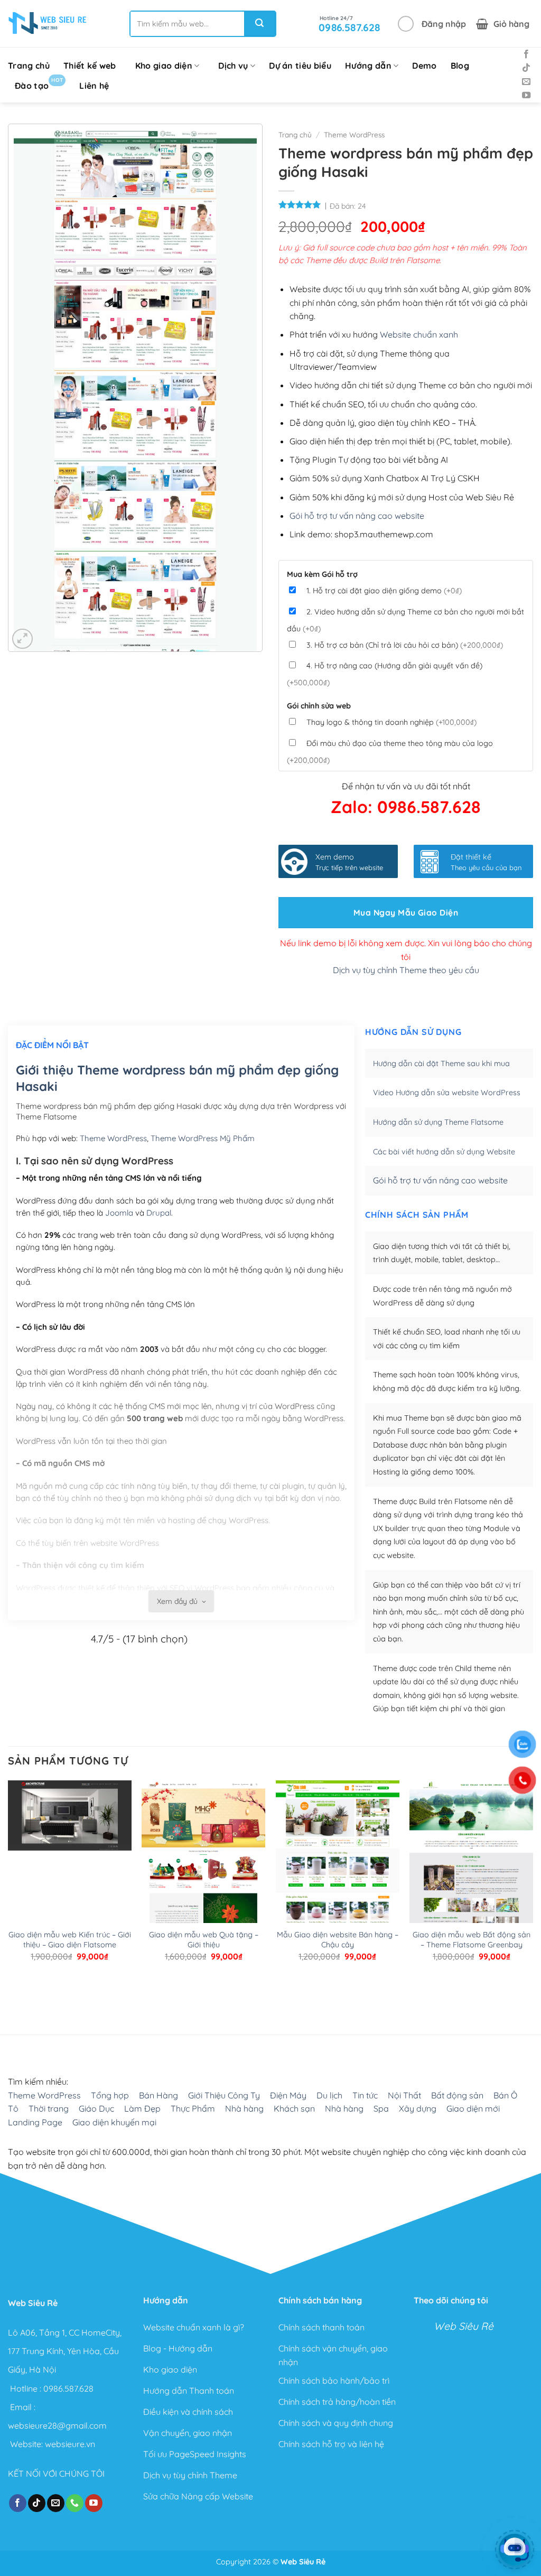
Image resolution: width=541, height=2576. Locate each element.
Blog (460, 66)
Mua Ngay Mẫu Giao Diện (406, 912)
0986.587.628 (68, 2388)
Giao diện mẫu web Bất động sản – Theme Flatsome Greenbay (472, 1940)
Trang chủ (29, 66)
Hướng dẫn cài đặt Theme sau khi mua (441, 1063)
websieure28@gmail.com (57, 2425)
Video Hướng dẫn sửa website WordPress (447, 1093)
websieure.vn (70, 2444)
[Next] (42, 1991)
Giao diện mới (473, 2108)
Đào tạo (39, 84)
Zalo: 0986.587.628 (406, 807)
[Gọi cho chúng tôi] (75, 2504)
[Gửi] (259, 24)
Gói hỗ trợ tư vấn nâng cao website (357, 516)
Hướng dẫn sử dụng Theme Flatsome (438, 1122)
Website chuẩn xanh (419, 334)
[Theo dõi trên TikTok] (526, 68)
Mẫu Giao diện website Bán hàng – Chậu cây (338, 1940)
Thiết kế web (90, 66)
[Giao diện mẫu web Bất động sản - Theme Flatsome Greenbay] (471, 1862)
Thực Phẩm (193, 2108)
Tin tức (365, 2095)
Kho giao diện (164, 66)
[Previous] (13, 1991)
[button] (432, 24)
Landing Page (35, 2122)
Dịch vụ (233, 66)
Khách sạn (294, 2108)
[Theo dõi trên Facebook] (526, 54)
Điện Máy (288, 2095)
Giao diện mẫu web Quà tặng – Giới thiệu (204, 1940)
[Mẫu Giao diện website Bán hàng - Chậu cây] (338, 1862)
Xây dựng (418, 2108)
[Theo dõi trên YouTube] (526, 96)
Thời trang (49, 2108)
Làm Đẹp (142, 2108)
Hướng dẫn (368, 66)
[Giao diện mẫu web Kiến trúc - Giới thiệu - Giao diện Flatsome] (70, 1862)
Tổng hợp (110, 2095)
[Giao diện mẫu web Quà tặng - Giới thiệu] (203, 1862)
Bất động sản (457, 2095)
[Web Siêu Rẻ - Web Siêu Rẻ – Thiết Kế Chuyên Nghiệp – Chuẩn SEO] (48, 24)
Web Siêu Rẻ (464, 2327)
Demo (424, 66)
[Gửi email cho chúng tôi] (526, 82)
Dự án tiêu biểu (300, 66)
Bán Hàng (158, 2095)
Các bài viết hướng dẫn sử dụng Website (444, 1152)
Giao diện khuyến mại (114, 2122)
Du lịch (329, 2095)
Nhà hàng (244, 2108)
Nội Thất (404, 2095)
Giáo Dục (96, 2108)
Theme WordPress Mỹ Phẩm (203, 1138)
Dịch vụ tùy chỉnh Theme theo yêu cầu (406, 970)
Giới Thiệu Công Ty (224, 2095)
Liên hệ (94, 86)
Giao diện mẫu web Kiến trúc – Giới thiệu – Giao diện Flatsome (70, 1940)
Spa (381, 2108)
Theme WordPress (354, 134)
